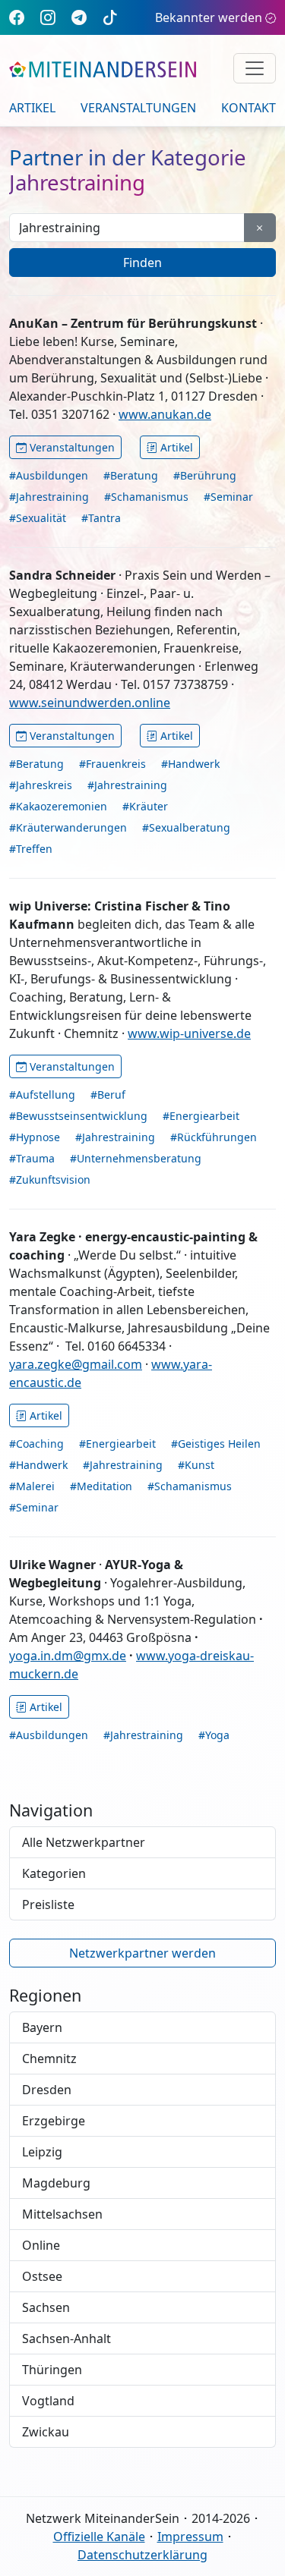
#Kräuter (145, 806)
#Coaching (36, 1444)
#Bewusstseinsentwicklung (78, 1116)
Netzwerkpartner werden (142, 1953)
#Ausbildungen (49, 475)
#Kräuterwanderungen (68, 827)
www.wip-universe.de (189, 1033)
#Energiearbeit (201, 1116)
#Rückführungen (214, 1137)
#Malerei (32, 1486)
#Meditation (101, 1486)
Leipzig (42, 2152)
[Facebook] (17, 17)
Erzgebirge (54, 2121)
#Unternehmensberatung (136, 1158)
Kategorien (54, 1873)
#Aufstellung (42, 1095)
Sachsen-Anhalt (66, 2339)
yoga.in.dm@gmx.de (68, 1656)
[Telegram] (79, 17)
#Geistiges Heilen (216, 1444)
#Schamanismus (146, 497)
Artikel (32, 108)
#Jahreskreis (41, 785)
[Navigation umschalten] (255, 68)
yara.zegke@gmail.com (76, 1364)
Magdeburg (56, 2183)
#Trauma (32, 1158)
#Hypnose (35, 1137)
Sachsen (46, 2307)
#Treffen (31, 849)
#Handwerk (190, 764)
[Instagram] (48, 17)
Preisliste (48, 1904)
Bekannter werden (209, 17)
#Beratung (131, 475)
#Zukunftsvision (50, 1179)
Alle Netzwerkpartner (84, 1842)
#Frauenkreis (112, 764)
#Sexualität (38, 518)
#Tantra (101, 518)
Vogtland (48, 2401)
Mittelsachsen (62, 2214)
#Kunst (196, 1465)
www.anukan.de (165, 414)
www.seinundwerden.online (90, 703)
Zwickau (46, 2432)
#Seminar (228, 497)
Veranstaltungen (138, 108)
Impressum (190, 2537)
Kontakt (249, 108)
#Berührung (205, 475)
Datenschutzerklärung (142, 2555)
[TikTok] (110, 17)
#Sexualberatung (186, 827)
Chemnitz (49, 2059)
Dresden (47, 2090)
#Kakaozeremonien (58, 806)
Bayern (42, 2027)
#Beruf (108, 1095)
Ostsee (42, 2276)
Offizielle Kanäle (99, 2537)
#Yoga (214, 1735)
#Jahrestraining (49, 497)
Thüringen (52, 2370)
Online (41, 2245)
